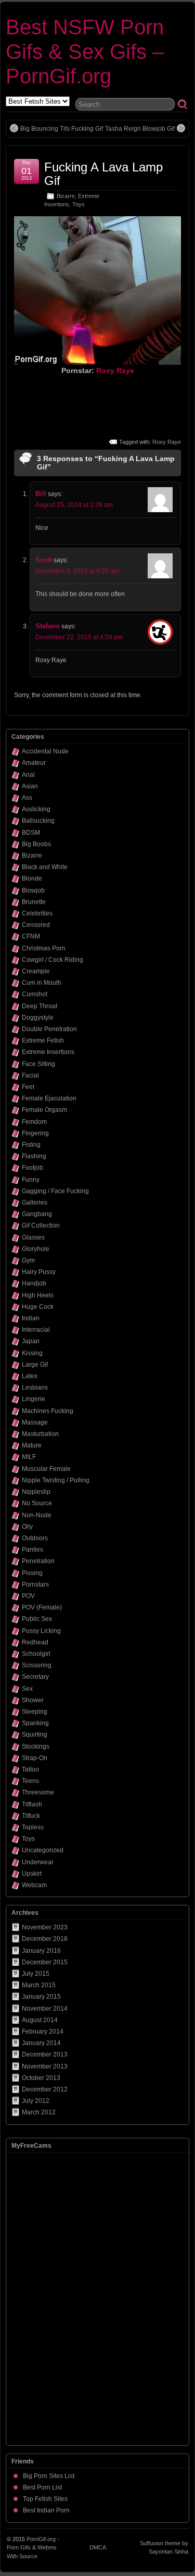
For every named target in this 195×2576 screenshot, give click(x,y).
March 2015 (39, 1985)
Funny (31, 1180)
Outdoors (35, 1538)
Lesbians (35, 1388)
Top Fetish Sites (45, 2499)
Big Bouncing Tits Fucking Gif (62, 129)
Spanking (35, 1723)
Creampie (36, 971)
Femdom (34, 1122)
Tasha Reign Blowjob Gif (140, 129)
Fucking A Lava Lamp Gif (103, 174)
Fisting (31, 1145)
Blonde (32, 878)
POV (28, 1596)
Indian (31, 1318)
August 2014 (40, 2020)
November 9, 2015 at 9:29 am (77, 571)
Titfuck (31, 1816)
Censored (36, 925)
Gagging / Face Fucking (55, 1191)
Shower (33, 1700)
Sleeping (35, 1712)
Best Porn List (42, 2487)
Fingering (35, 1133)
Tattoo (30, 1769)
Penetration (38, 1561)
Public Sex (37, 1619)
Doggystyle (38, 1018)
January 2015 (41, 1997)
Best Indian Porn (46, 2510)
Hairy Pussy (39, 1272)
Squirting (35, 1735)
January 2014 (41, 2043)
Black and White (45, 867)
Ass (27, 798)
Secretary (35, 1677)
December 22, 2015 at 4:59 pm (79, 637)
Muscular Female (46, 1469)
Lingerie (34, 1399)
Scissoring (37, 1665)
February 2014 (43, 2032)
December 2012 (45, 2089)
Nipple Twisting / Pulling (56, 1480)
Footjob (32, 1168)
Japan (31, 1341)
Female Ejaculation (49, 1098)
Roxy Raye (115, 370)
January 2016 (41, 1951)
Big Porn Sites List (49, 2476)
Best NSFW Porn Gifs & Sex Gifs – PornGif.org (85, 52)
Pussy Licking (41, 1631)
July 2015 (36, 1974)
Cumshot (35, 994)
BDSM (31, 833)
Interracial (36, 1330)
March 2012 (39, 2112)
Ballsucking (38, 821)
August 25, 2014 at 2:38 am (74, 505)
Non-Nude (37, 1515)
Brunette (34, 902)
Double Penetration (49, 1029)
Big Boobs (36, 844)
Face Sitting (38, 1064)
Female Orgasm (44, 1110)
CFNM (31, 936)
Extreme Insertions (48, 1052)
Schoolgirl (36, 1654)
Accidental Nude (45, 751)
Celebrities (37, 913)
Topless (33, 1827)
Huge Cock (38, 1307)
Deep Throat (40, 1006)
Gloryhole (36, 1249)
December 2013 (45, 2054)
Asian (30, 786)
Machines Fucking (48, 1411)
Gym (28, 1260)
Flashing (34, 1156)
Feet (28, 1087)
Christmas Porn (44, 948)
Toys (79, 204)
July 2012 (36, 2101)
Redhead (35, 1642)
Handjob (34, 1283)
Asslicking (36, 809)
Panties (32, 1550)
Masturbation (40, 1434)
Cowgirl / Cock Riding (53, 960)
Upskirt (32, 1874)
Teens (30, 1781)
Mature (32, 1445)
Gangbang (37, 1214)
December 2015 (45, 1962)
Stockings (36, 1747)
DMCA (98, 2547)
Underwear (38, 1862)
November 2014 (45, 2009)
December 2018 (45, 1939)
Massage (35, 1422)
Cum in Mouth (42, 983)
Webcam (34, 1885)
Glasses (33, 1237)
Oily (27, 1527)
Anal (28, 775)
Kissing (32, 1353)
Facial (30, 1075)
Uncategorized (43, 1850)
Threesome (38, 1792)
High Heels (38, 1295)
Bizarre (66, 196)
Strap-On (35, 1758)
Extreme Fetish (43, 1041)
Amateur (34, 763)
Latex (30, 1376)
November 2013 (45, 2066)
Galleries (35, 1203)
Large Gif (35, 1365)
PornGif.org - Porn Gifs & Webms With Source (33, 2548)
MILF (29, 1457)
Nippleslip (36, 1492)
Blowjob (33, 890)
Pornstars (35, 1584)
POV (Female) (42, 1607)
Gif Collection (41, 1225)
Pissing (32, 1573)
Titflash (32, 1804)
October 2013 (41, 2078)
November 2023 (45, 1927)
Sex (27, 1689)
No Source (37, 1503)
